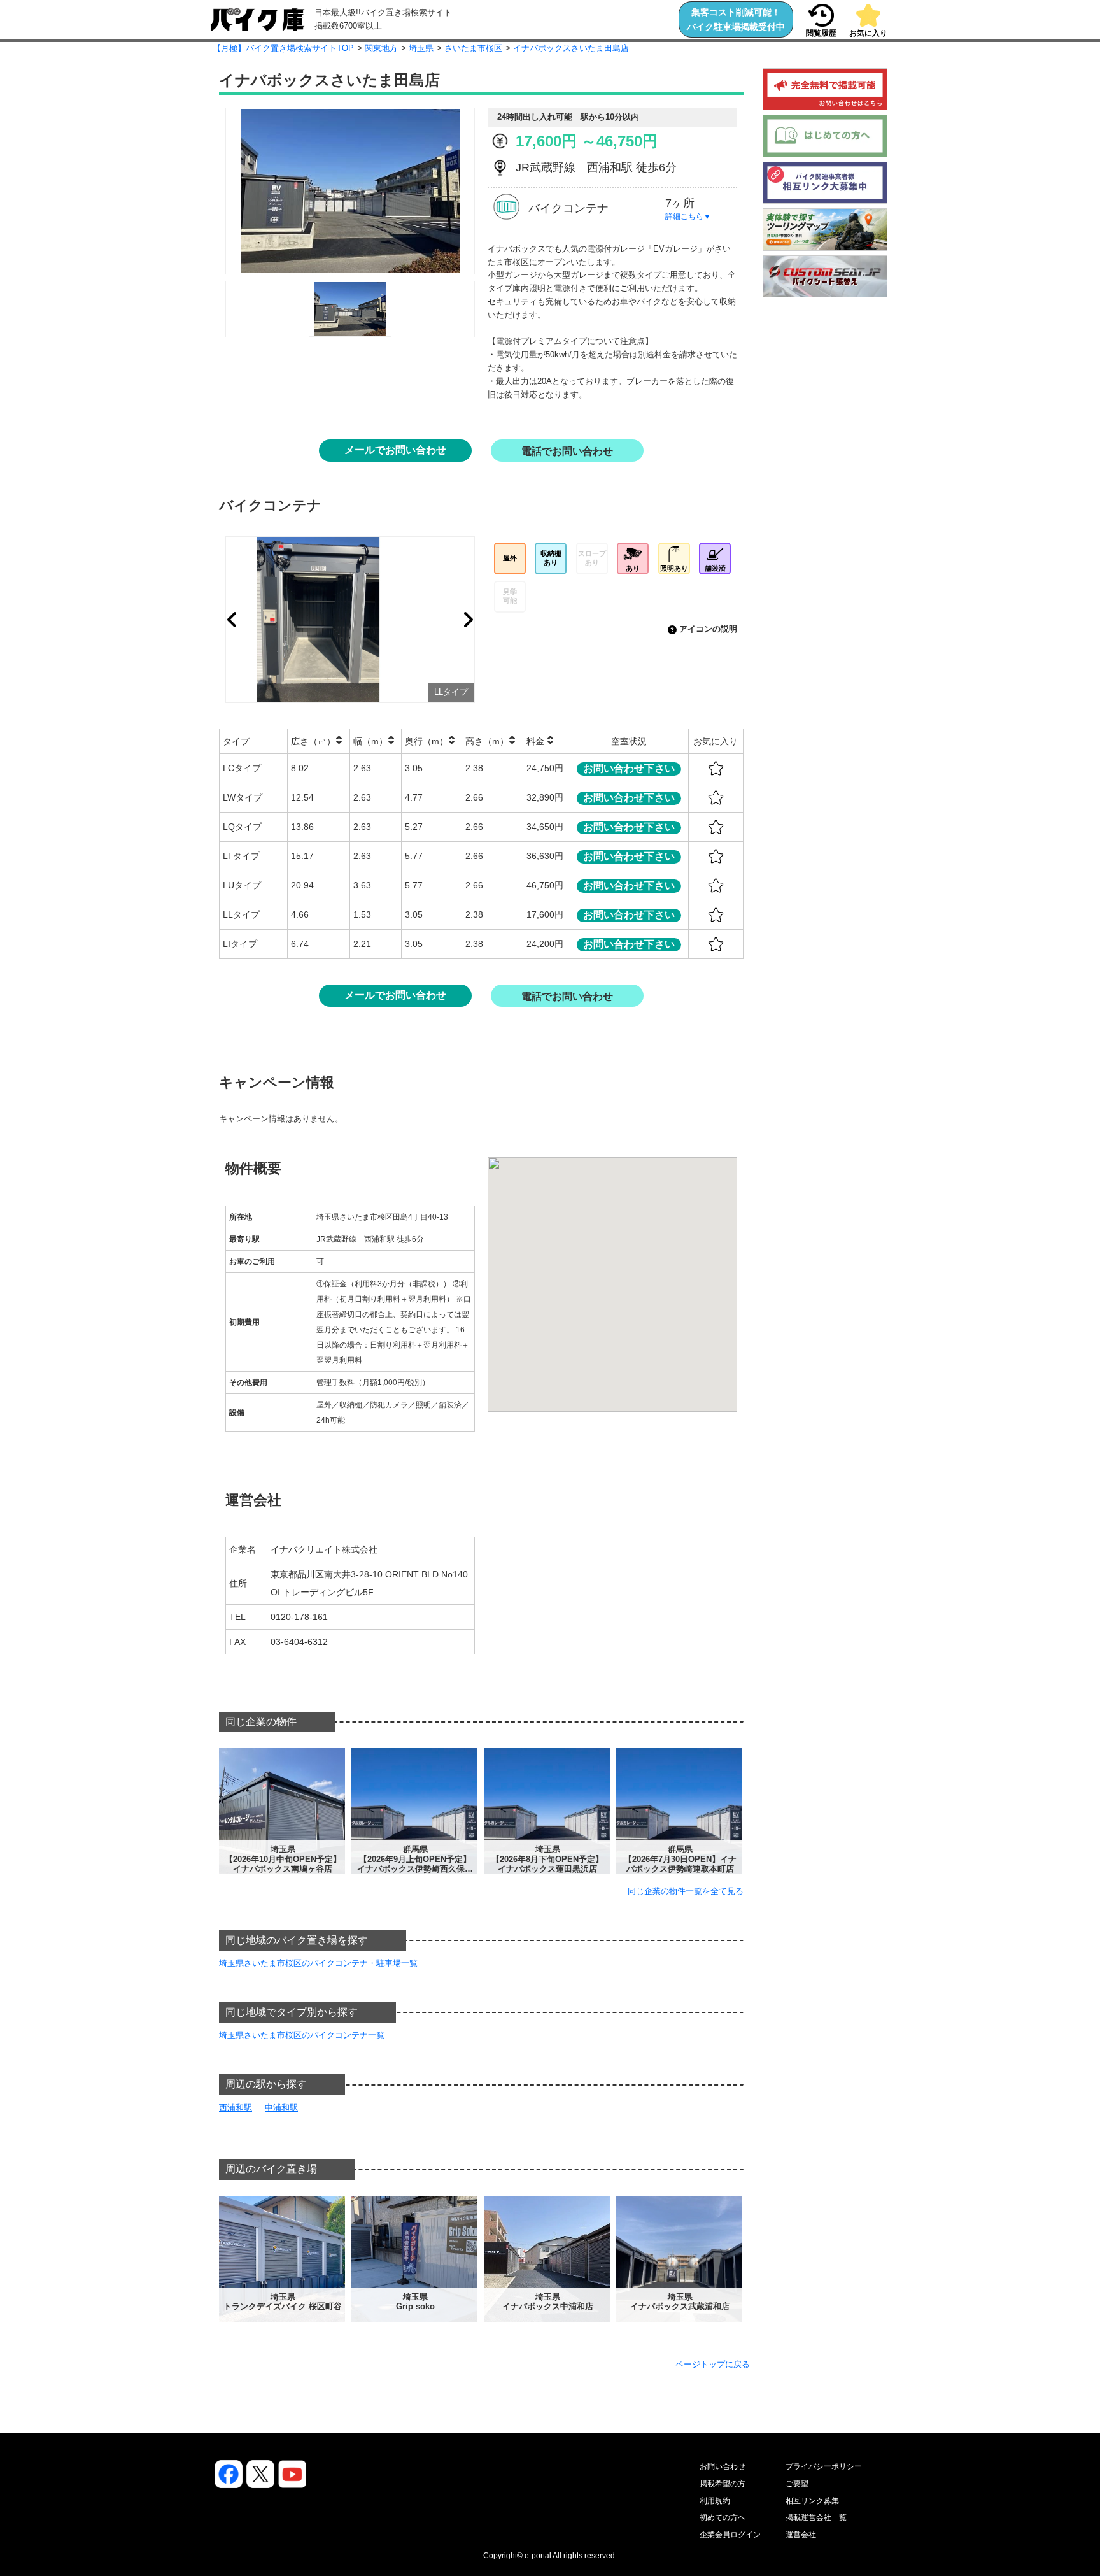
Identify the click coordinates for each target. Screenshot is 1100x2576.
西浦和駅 (236, 2108)
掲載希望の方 (723, 2484)
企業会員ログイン (730, 2535)
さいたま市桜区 (473, 48)
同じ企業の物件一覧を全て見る (686, 1891)
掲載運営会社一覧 (816, 2517)
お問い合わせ (723, 2466)
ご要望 (797, 2484)
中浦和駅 (281, 2108)
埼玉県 (421, 48)
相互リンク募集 (812, 2501)
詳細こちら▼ (688, 217)
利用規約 (715, 2501)
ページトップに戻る (713, 2364)
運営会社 (801, 2535)
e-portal (538, 2556)
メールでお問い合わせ (395, 450)
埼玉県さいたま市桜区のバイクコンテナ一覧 (302, 2035)
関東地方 (381, 48)
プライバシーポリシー (824, 2466)
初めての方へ (723, 2517)
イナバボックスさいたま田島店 (571, 48)
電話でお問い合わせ (567, 451)
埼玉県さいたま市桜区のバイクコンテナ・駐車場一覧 (318, 1963)
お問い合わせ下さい (629, 768)
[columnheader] (254, 741)
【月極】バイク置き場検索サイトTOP (283, 48)
